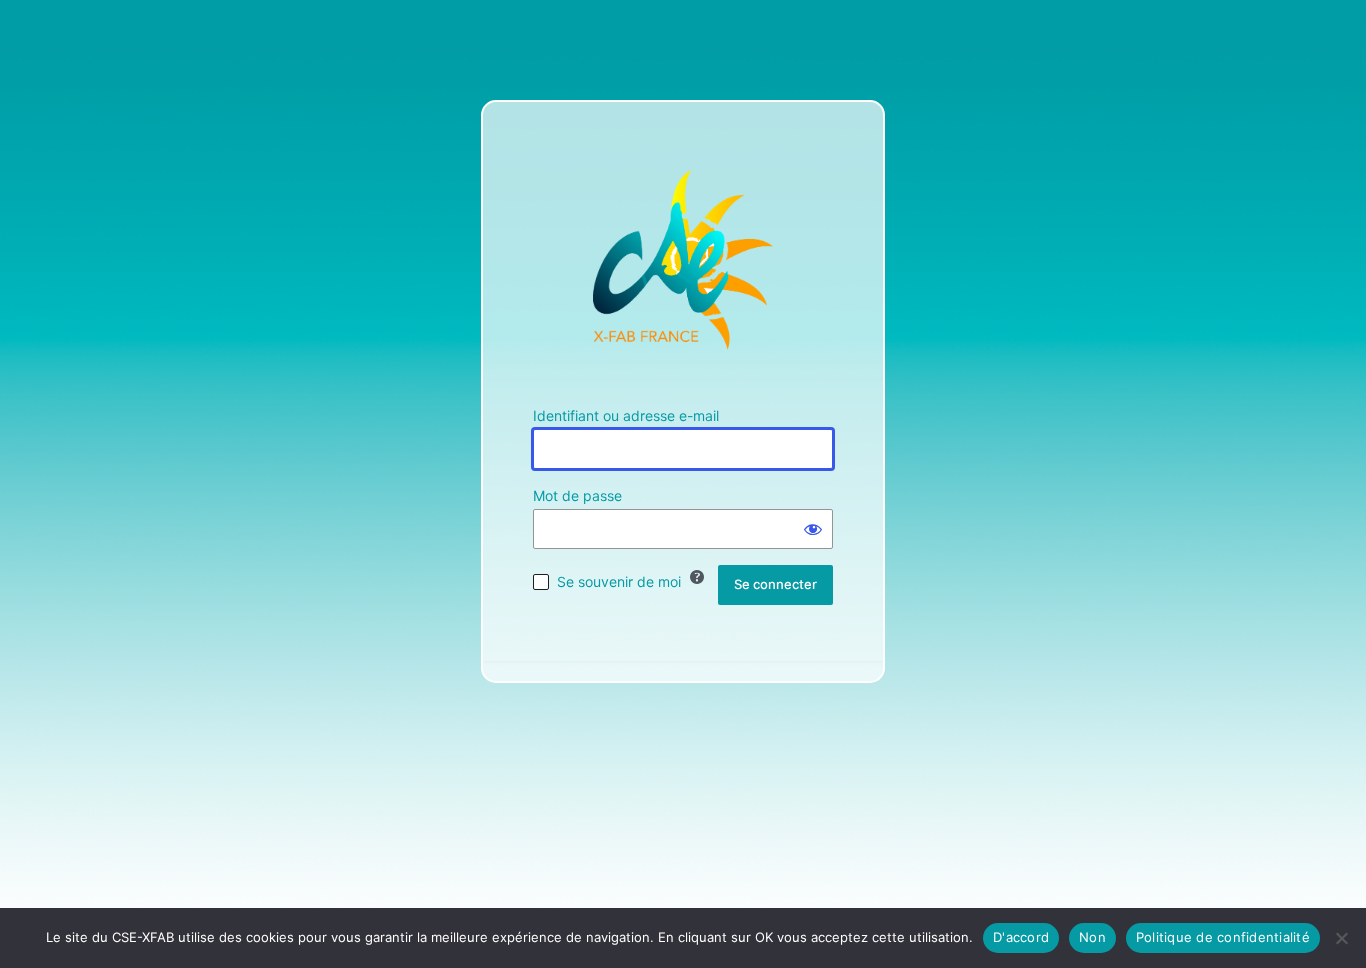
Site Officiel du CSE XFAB (683, 260)
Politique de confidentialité (1223, 937)
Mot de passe (577, 495)
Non (1092, 937)
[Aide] (697, 577)
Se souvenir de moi (619, 581)
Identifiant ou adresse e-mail (626, 415)
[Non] (1341, 938)
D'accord (1021, 937)
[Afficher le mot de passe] (813, 529)
